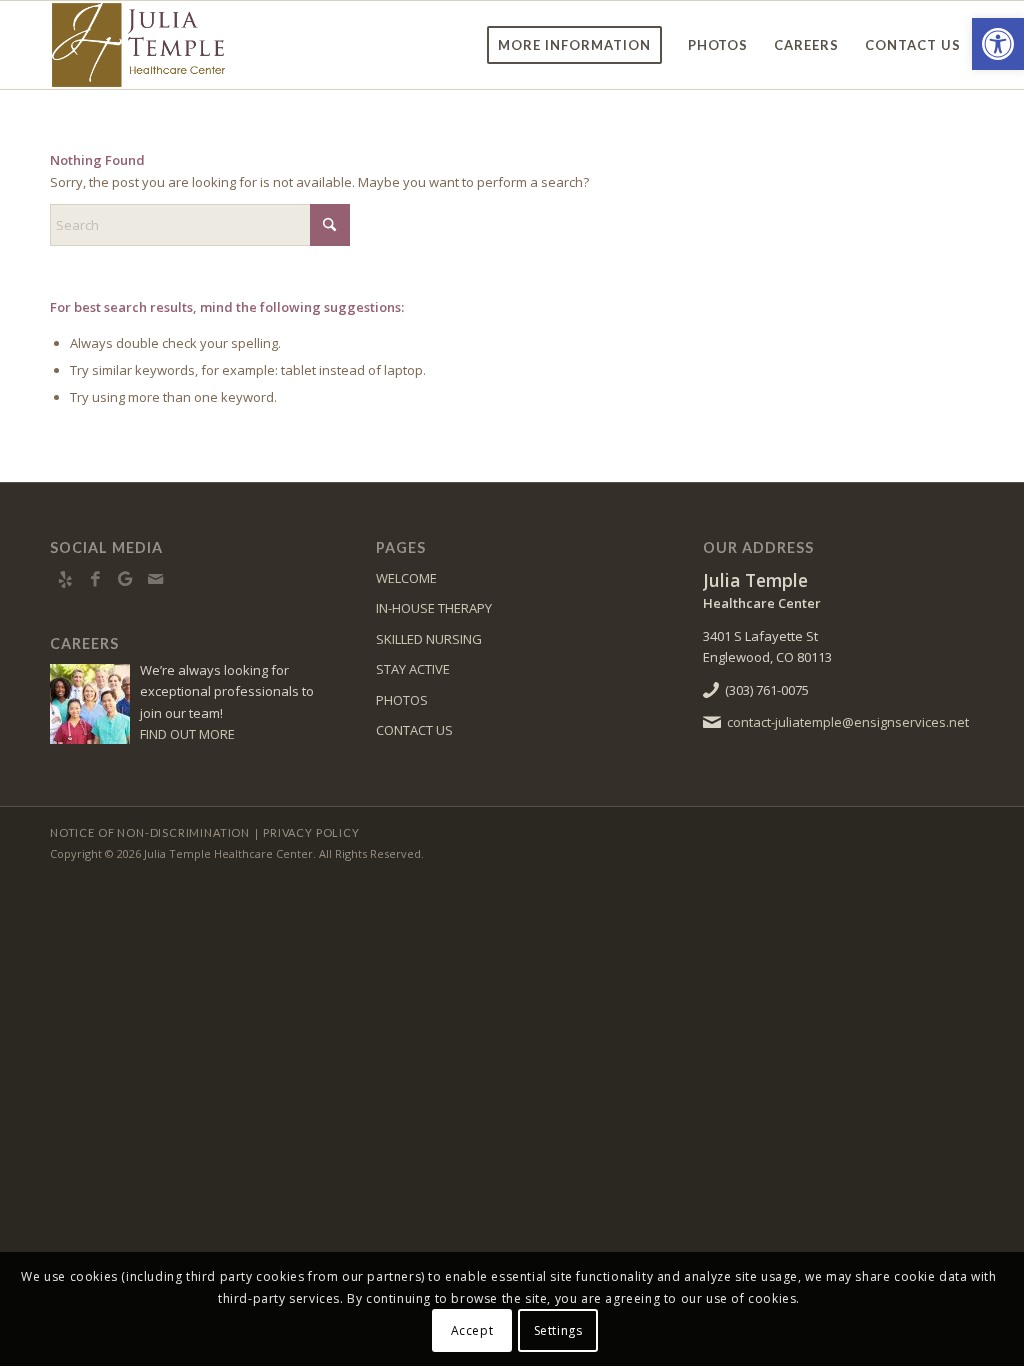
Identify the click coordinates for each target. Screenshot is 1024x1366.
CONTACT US (414, 730)
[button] (998, 44)
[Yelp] (65, 579)
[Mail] (155, 579)
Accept (472, 1330)
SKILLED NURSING (429, 639)
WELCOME (406, 578)
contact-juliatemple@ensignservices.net (848, 722)
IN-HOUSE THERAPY (434, 608)
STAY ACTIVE (413, 669)
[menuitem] (574, 45)
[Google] (125, 579)
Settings (558, 1330)
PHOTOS (402, 700)
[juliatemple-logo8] (188, 45)
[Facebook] (95, 579)
